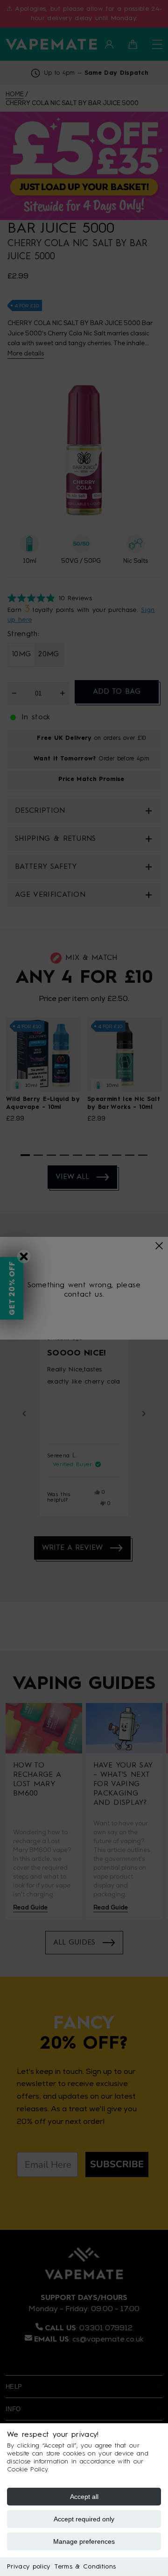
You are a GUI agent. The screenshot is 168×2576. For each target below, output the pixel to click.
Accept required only (84, 2519)
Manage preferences (84, 2541)
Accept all (84, 2497)
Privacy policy (28, 2567)
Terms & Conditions (85, 2567)
